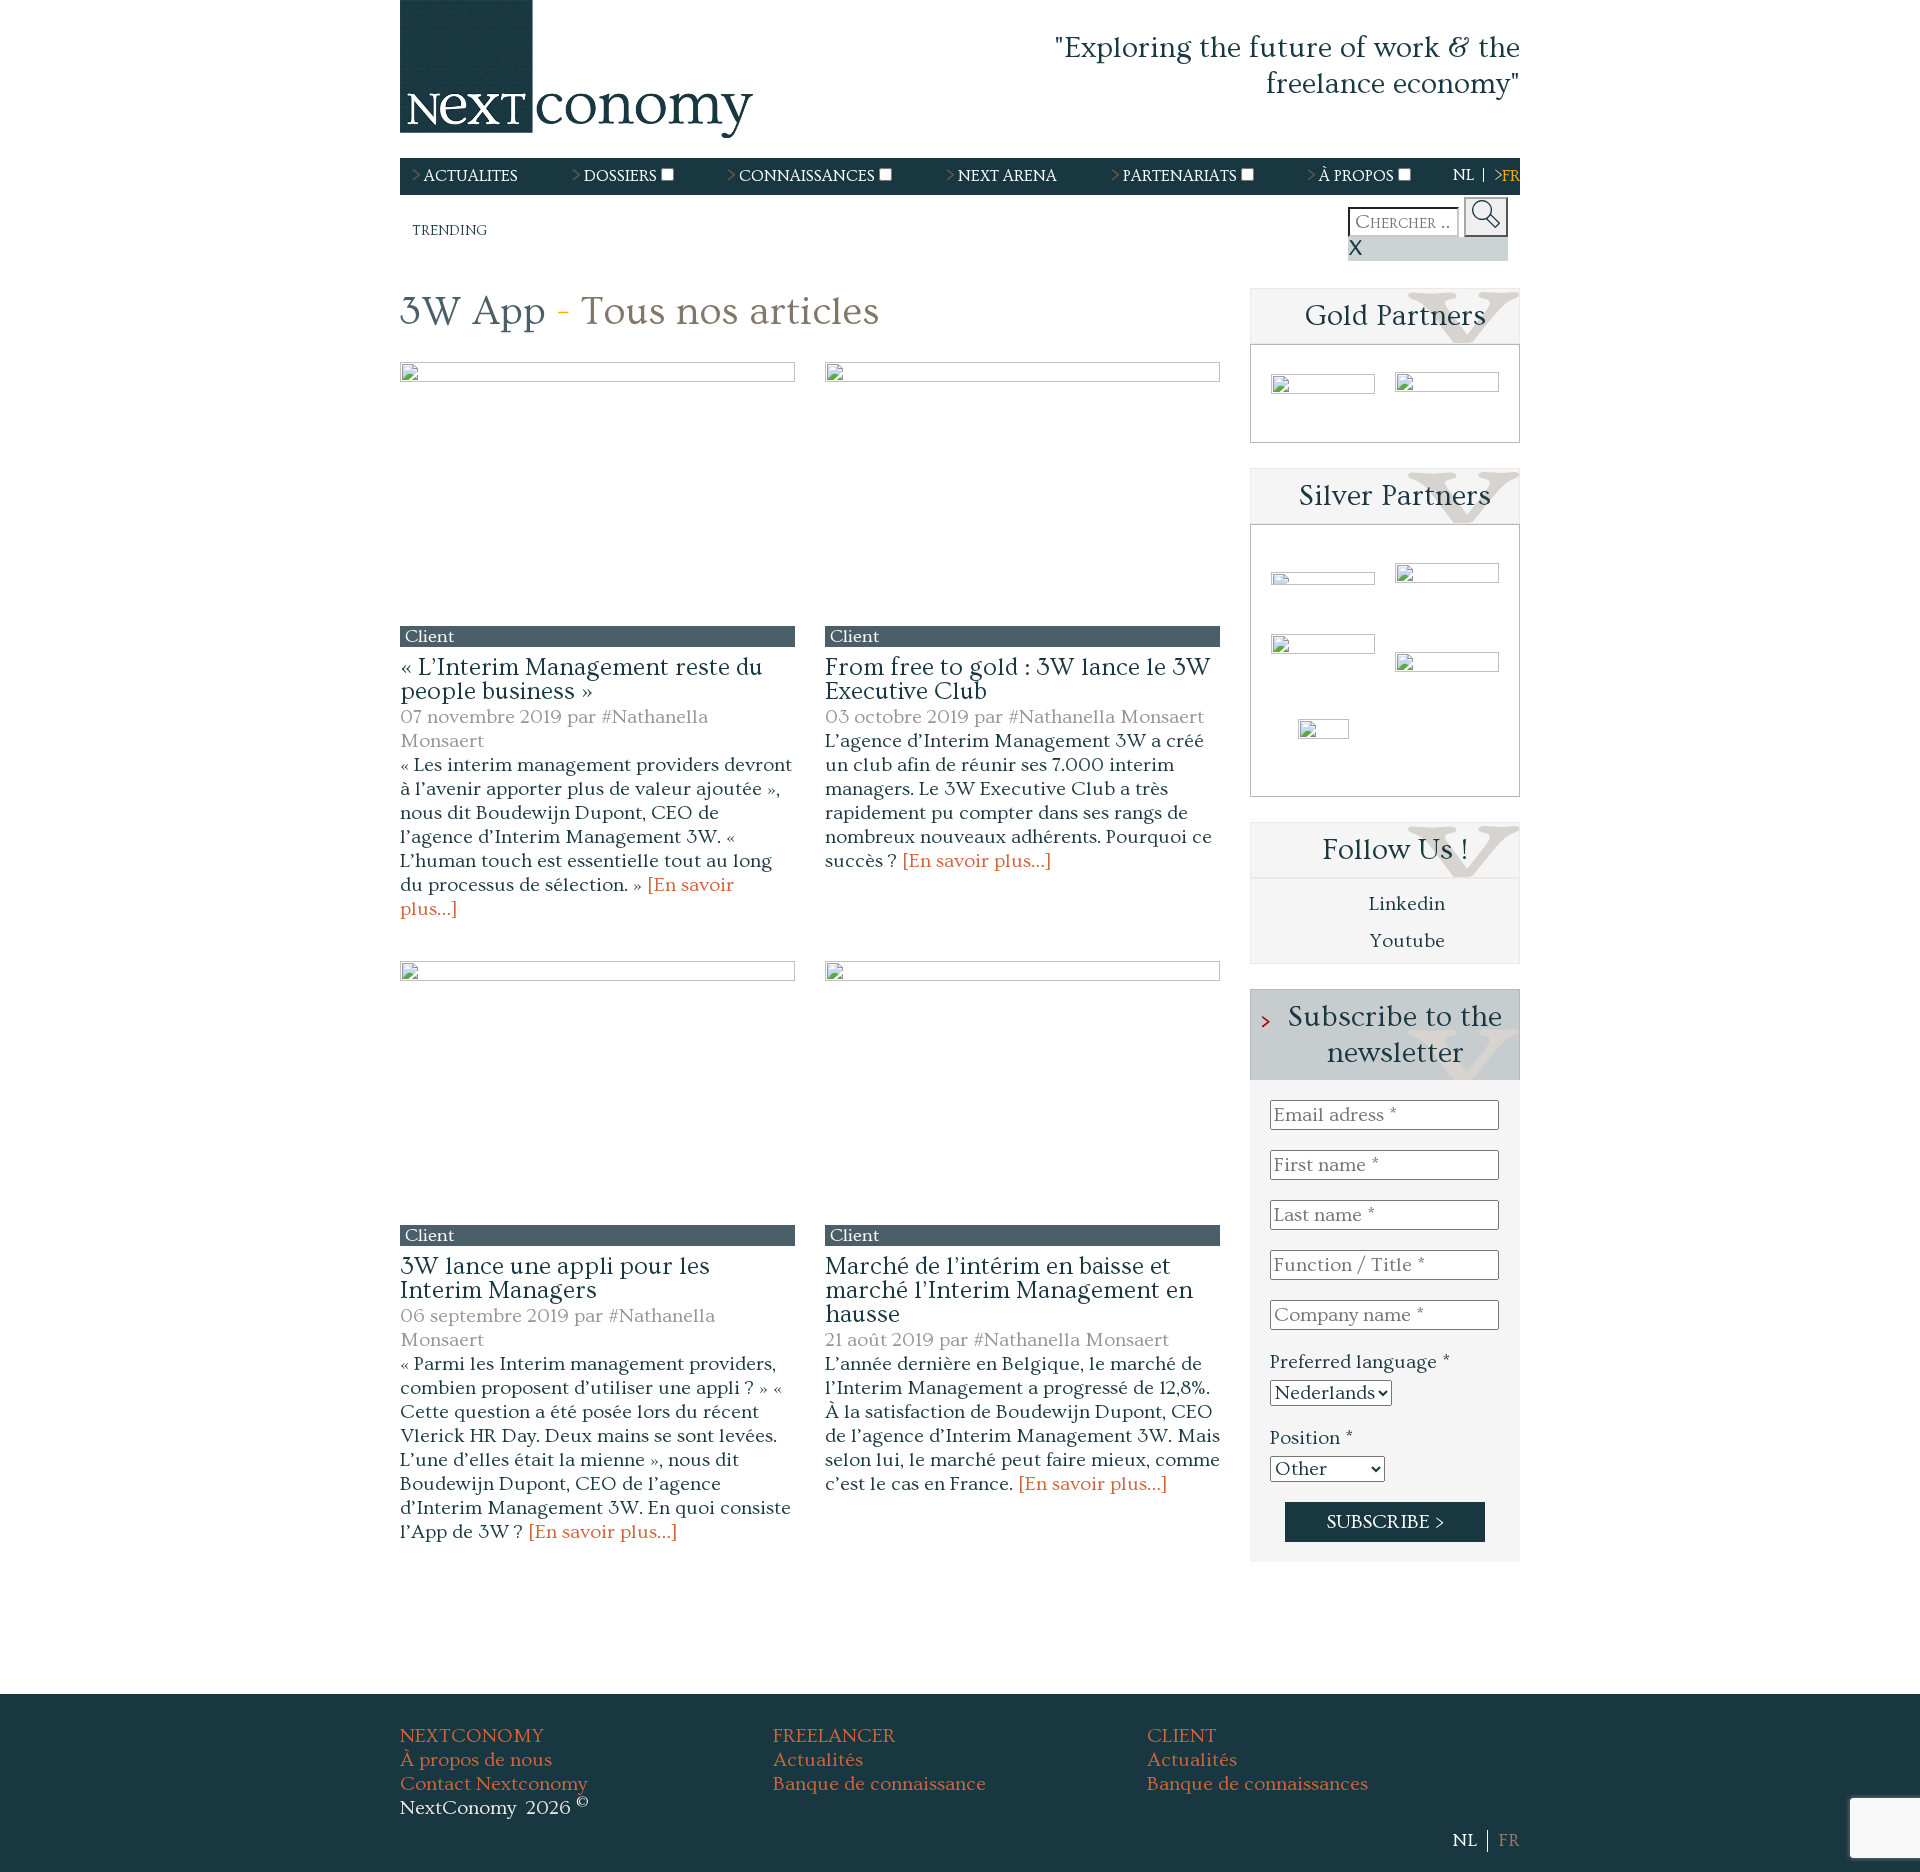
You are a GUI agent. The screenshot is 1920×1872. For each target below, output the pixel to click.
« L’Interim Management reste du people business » (581, 679)
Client (432, 636)
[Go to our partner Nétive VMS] (1323, 752)
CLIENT (1182, 1736)
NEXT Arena (1007, 176)
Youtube (1405, 941)
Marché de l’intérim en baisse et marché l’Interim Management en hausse (1009, 1290)
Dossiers (620, 176)
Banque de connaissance (879, 1784)
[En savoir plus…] (977, 861)
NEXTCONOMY (472, 1736)
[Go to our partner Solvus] (1447, 578)
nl (1463, 175)
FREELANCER (834, 1736)
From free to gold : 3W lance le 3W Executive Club (1018, 679)
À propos (1356, 176)
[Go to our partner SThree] (1447, 398)
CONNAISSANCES (807, 176)
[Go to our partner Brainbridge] (1323, 398)
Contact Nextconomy (493, 1784)
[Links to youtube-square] (1429, 1840)
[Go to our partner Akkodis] (1323, 578)
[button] (597, 493)
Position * (1311, 1438)
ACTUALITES (471, 176)
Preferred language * (1360, 1362)
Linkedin (1404, 904)
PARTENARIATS (1180, 176)
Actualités (818, 1760)
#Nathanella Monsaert (1106, 717)
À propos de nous (476, 1760)
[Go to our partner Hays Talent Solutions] (1447, 665)
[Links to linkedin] (1403, 1840)
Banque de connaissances (1257, 1784)
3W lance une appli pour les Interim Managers (555, 1278)
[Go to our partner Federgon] (1323, 665)
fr (1511, 176)
